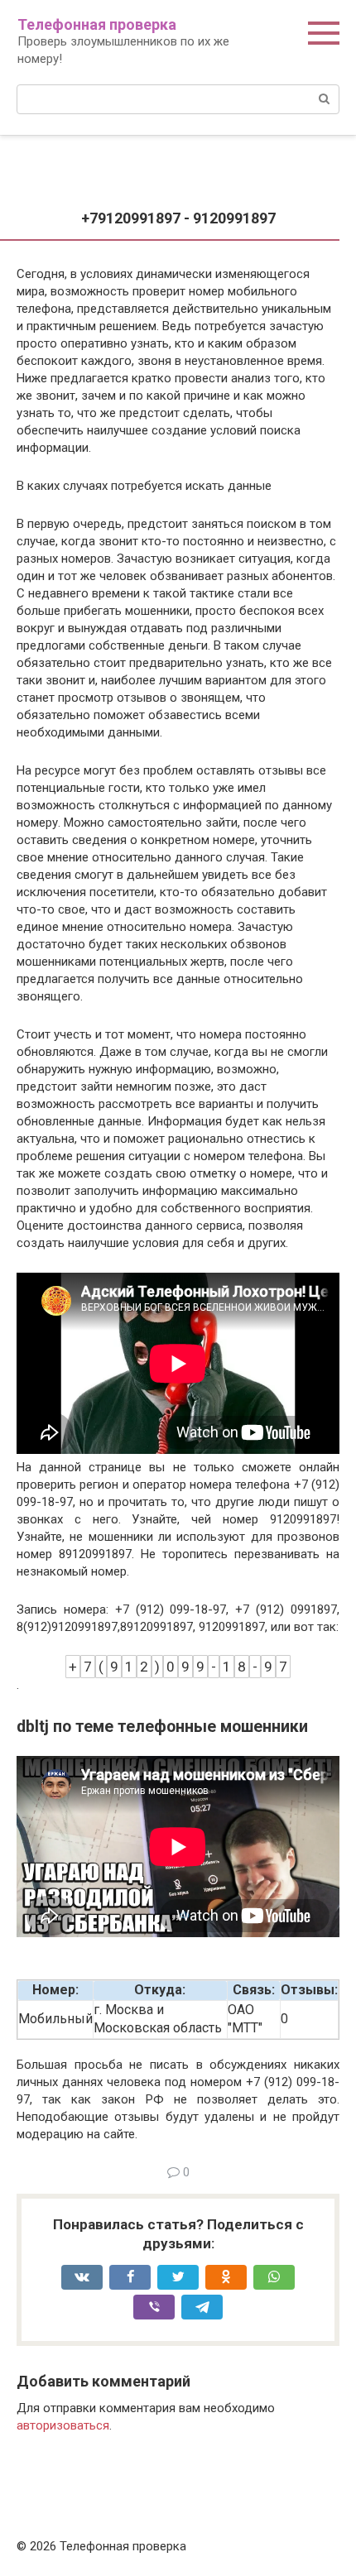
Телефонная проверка (97, 24)
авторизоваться (63, 2425)
